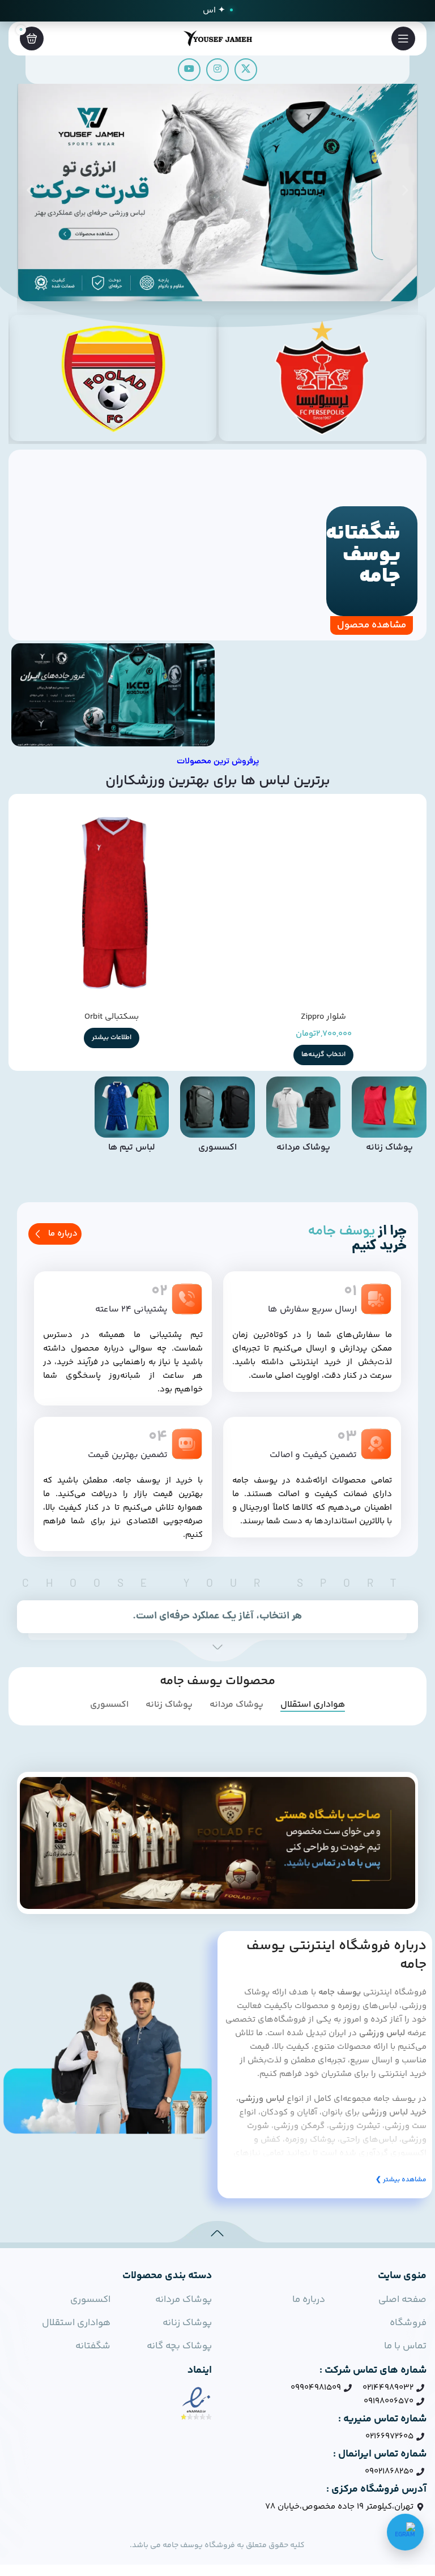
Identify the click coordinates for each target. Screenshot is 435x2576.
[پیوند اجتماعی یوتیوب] (189, 70)
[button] (30, 191)
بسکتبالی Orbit (112, 1017)
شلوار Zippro (323, 1017)
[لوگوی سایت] (217, 38)
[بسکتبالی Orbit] (112, 903)
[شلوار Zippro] (323, 903)
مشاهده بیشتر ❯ (401, 2180)
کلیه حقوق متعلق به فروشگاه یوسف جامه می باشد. (217, 2545)
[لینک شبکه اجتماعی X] (246, 70)
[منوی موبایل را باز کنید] (403, 39)
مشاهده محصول (372, 625)
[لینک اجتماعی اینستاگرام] (217, 70)
